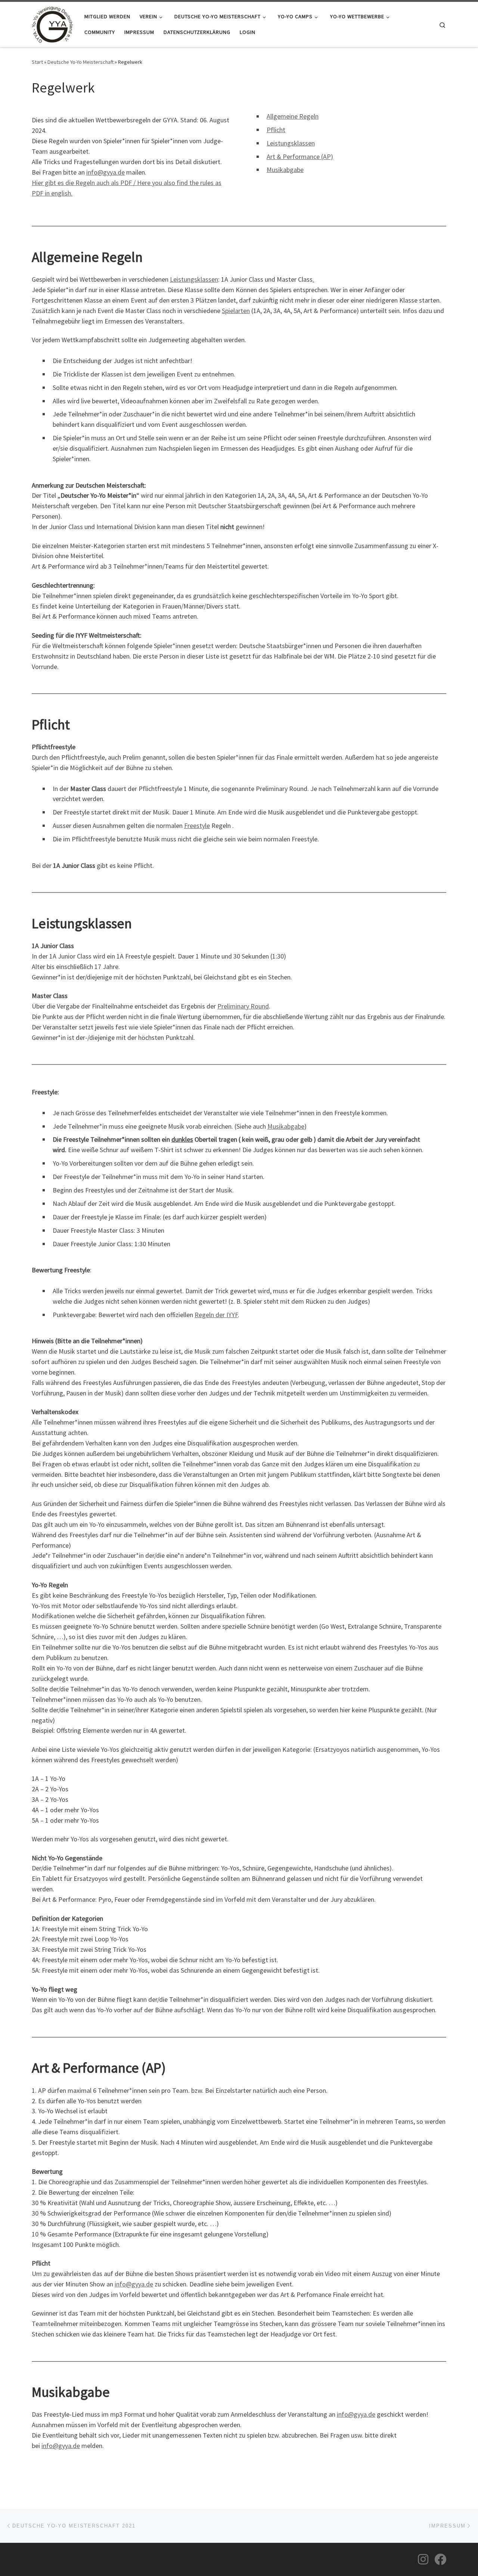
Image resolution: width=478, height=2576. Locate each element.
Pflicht (276, 130)
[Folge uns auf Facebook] (440, 2559)
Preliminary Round (243, 1006)
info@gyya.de (105, 172)
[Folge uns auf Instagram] (423, 2559)
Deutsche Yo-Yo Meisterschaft (80, 62)
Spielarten (236, 311)
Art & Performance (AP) (300, 157)
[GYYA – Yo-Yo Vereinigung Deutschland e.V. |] (52, 23)
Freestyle (197, 826)
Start (37, 62)
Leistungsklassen (291, 143)
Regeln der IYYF (216, 1315)
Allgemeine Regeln (293, 116)
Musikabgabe (285, 170)
